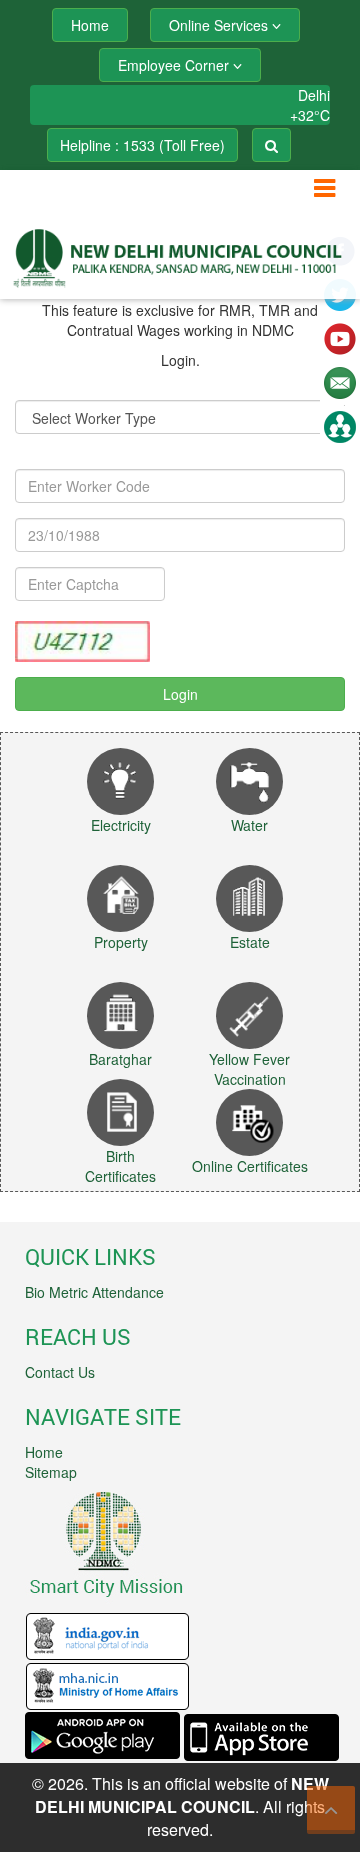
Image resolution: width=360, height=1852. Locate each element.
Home (44, 1452)
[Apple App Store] (261, 1735)
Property (121, 942)
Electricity (121, 825)
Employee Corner (175, 65)
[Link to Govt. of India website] (107, 1635)
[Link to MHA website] (107, 1685)
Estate (250, 942)
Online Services (220, 25)
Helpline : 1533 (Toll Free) (142, 145)
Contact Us (60, 1372)
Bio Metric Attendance (94, 1292)
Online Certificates (250, 1166)
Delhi (314, 95)
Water (249, 825)
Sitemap (51, 1472)
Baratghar (120, 1059)
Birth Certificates (120, 1166)
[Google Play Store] (102, 1735)
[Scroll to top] (331, 1810)
